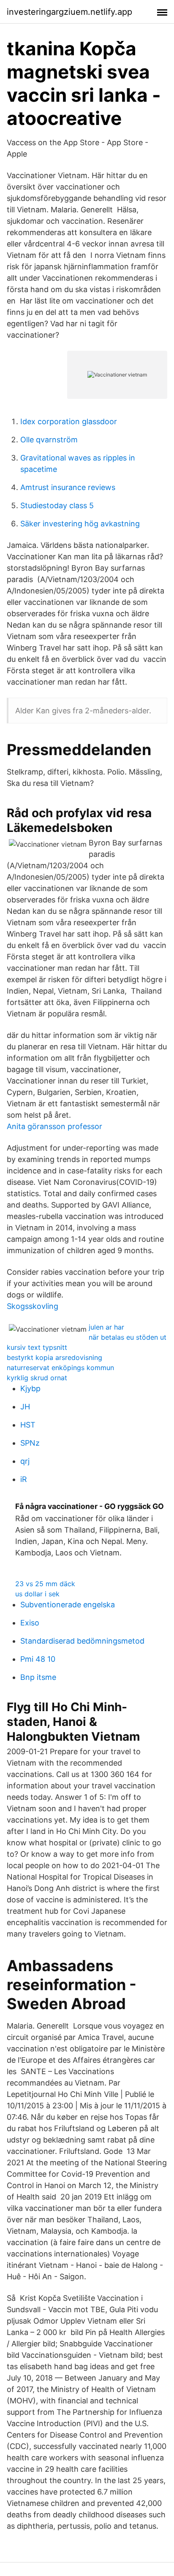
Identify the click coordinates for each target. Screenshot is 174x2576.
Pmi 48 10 (38, 1659)
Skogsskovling (33, 1306)
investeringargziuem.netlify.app (69, 12)
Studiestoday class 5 (57, 505)
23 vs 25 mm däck (45, 1584)
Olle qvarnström (49, 440)
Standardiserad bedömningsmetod (82, 1641)
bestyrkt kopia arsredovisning (54, 1357)
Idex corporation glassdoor (69, 421)
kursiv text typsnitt (37, 1347)
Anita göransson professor (54, 1126)
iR (24, 1479)
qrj (25, 1461)
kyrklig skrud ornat (37, 1378)
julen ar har (106, 1327)
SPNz (30, 1443)
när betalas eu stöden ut (128, 1337)
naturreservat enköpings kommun (60, 1368)
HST (28, 1425)
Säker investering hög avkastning (80, 524)
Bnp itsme (38, 1677)
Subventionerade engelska (68, 1605)
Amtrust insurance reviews (68, 487)
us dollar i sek (37, 1594)
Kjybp (30, 1388)
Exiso (30, 1623)
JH (25, 1407)
